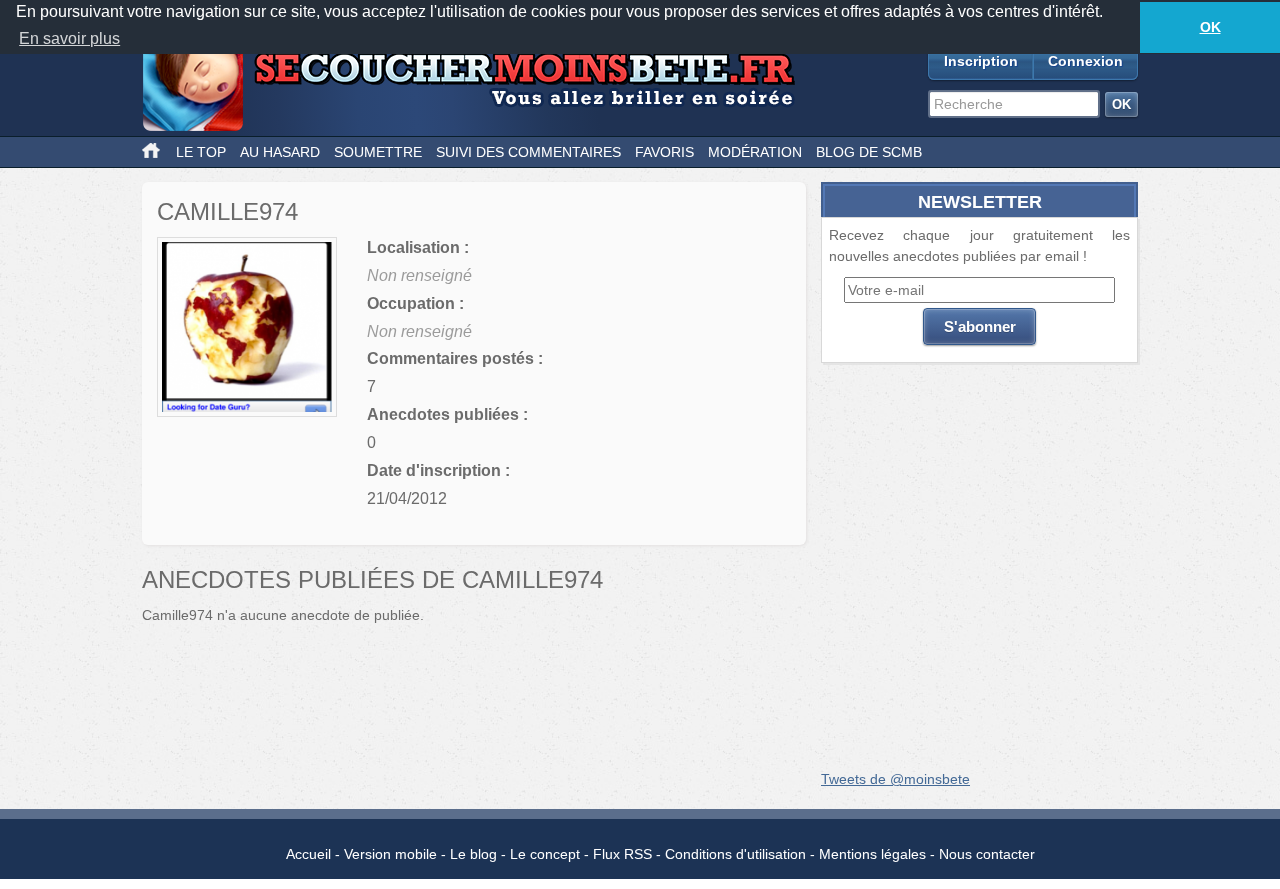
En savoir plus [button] (69, 38)
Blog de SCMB (869, 152)
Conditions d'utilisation (735, 854)
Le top (201, 152)
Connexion (1085, 61)
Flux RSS (622, 854)
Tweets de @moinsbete (895, 779)
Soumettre (378, 152)
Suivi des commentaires (528, 152)
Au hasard (280, 152)
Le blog (473, 854)
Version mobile (390, 854)
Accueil (308, 854)
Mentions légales (872, 854)
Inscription (981, 61)
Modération (755, 152)
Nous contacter (987, 854)
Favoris (664, 152)
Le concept (545, 854)
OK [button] (1210, 27)
